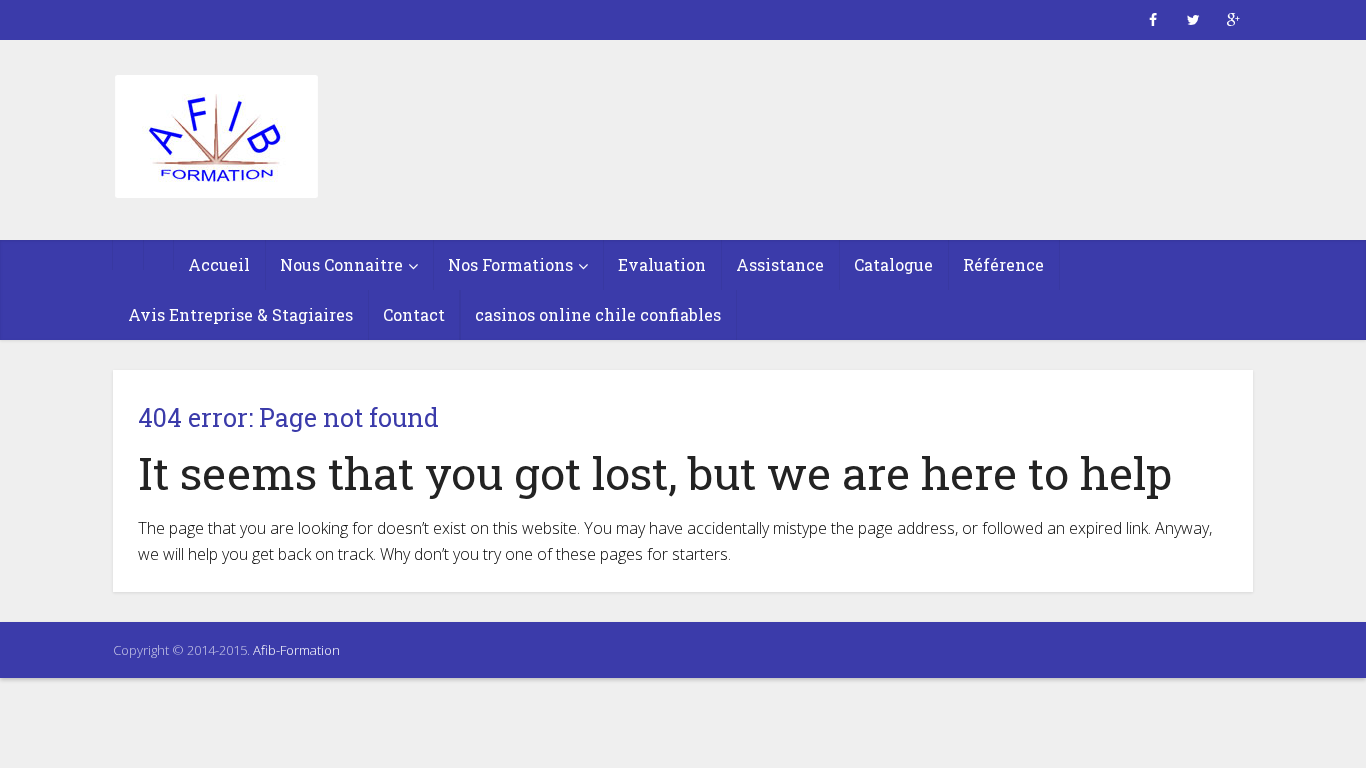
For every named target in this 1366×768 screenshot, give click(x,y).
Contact (414, 314)
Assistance (780, 264)
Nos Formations (510, 264)
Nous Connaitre (341, 264)
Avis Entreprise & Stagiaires (240, 314)
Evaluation (662, 264)
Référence (1003, 264)
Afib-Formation (296, 650)
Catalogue (893, 264)
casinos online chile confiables (598, 314)
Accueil (219, 264)
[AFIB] (215, 138)
